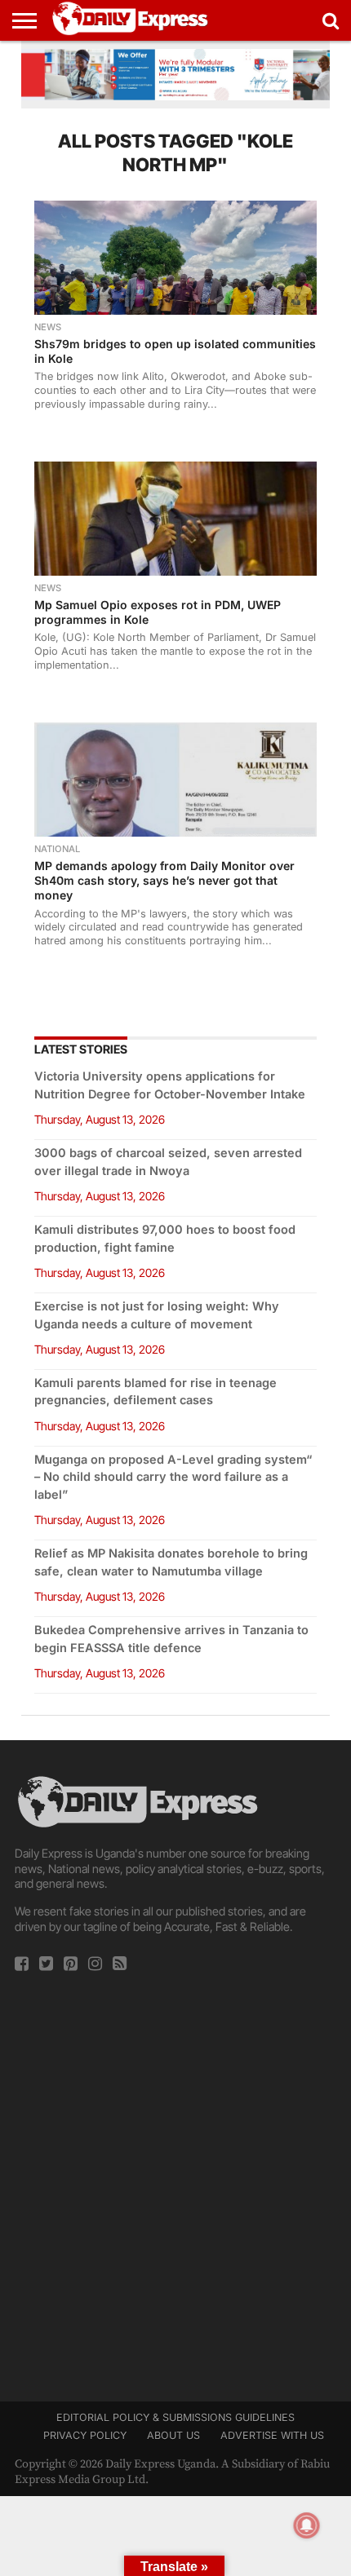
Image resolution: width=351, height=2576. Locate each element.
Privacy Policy (85, 2435)
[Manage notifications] (307, 2525)
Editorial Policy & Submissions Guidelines (175, 2417)
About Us (173, 2435)
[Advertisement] (175, 2181)
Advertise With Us (272, 2435)
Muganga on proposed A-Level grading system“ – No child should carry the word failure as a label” (173, 1477)
